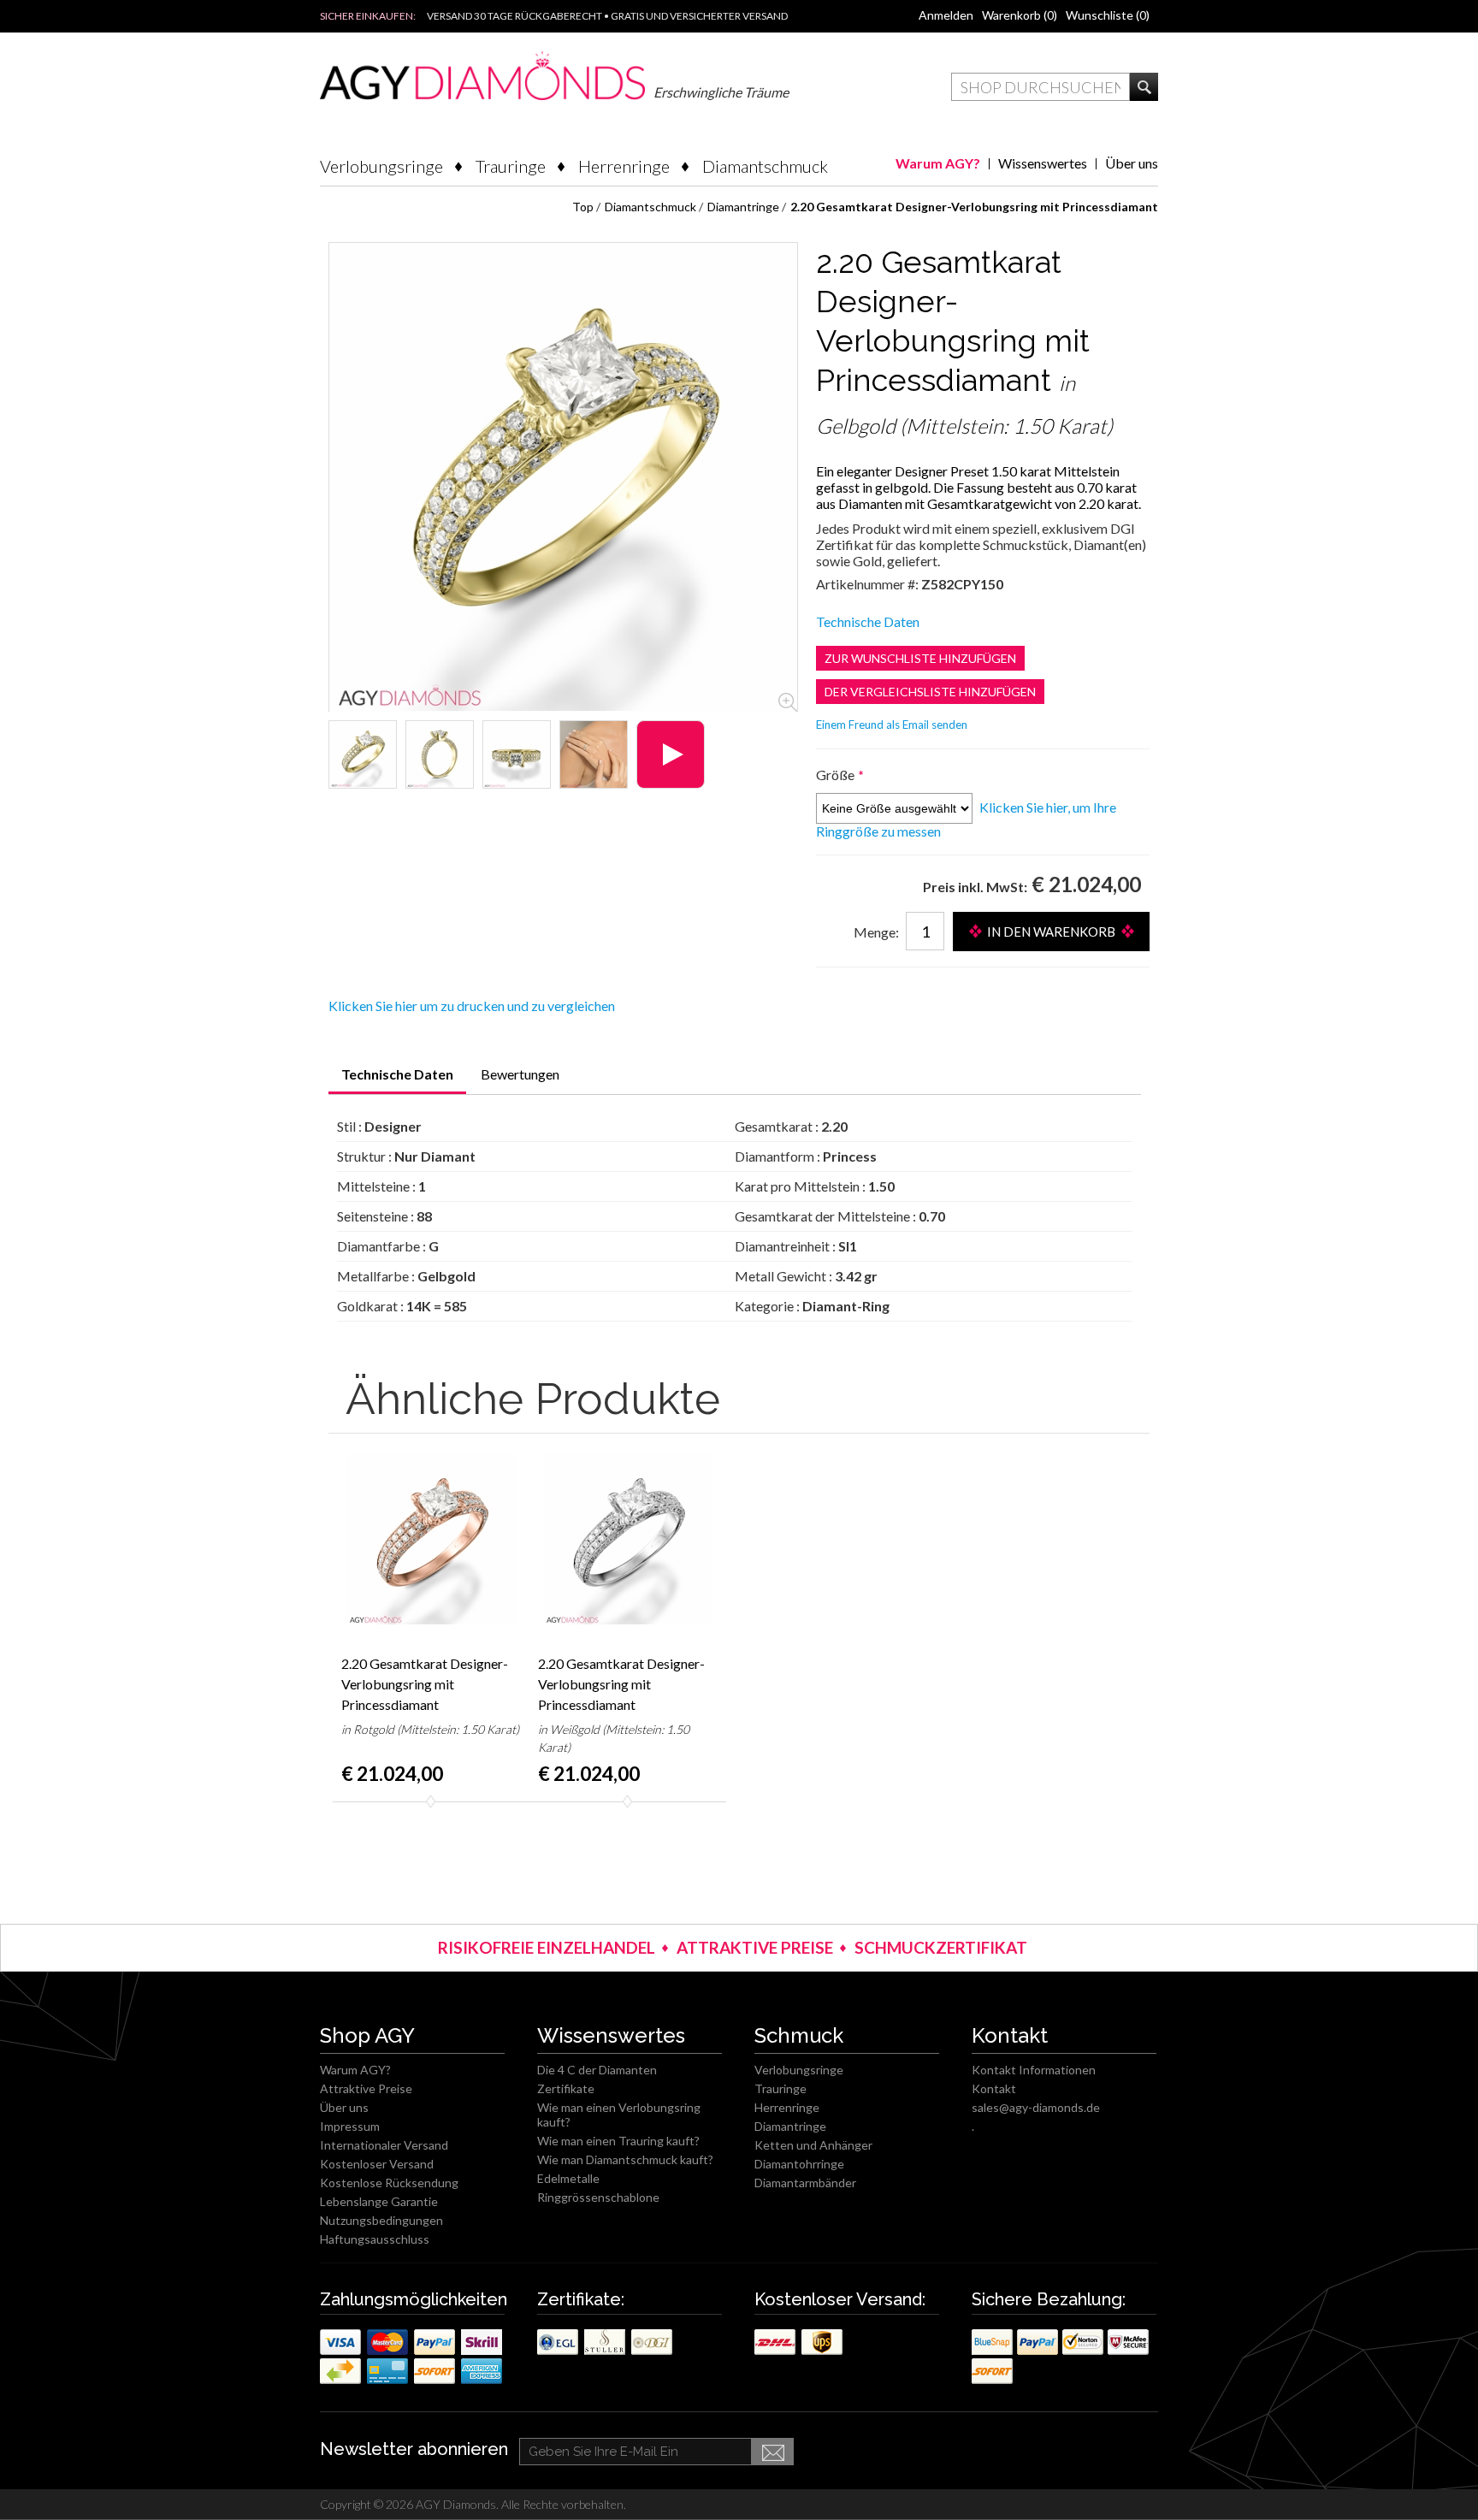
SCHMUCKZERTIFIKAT (941, 1947)
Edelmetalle (568, 2178)
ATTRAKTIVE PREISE (755, 1947)
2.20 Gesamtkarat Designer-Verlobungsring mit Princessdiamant (425, 1684)
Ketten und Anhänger (813, 2145)
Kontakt (994, 2088)
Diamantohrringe (799, 2164)
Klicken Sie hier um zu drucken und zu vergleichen (472, 1006)
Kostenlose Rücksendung (389, 2183)
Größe (837, 775)
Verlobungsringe (381, 166)
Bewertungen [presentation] (520, 1074)
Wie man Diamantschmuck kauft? (625, 2159)
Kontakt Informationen (1034, 2070)
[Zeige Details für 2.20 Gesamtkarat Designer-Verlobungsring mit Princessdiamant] (363, 754)
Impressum (350, 2126)
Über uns (1132, 163)
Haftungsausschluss (375, 2239)
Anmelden (946, 15)
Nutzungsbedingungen (381, 2220)
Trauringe (511, 166)
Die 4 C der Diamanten (597, 2070)
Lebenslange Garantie (379, 2201)
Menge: (876, 932)
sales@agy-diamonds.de (1036, 2107)
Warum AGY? (938, 163)
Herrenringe (624, 166)
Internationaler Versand (384, 2145)
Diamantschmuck (765, 166)
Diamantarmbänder (805, 2183)
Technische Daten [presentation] (397, 1074)
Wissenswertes (1043, 163)
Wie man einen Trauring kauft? (618, 2141)
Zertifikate (566, 2088)
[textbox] (1041, 87)
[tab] (397, 1080)
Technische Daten (868, 621)
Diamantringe (790, 2126)
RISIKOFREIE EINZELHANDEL (547, 1947)
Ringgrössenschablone (598, 2197)
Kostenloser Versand (377, 2164)
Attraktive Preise (366, 2088)
